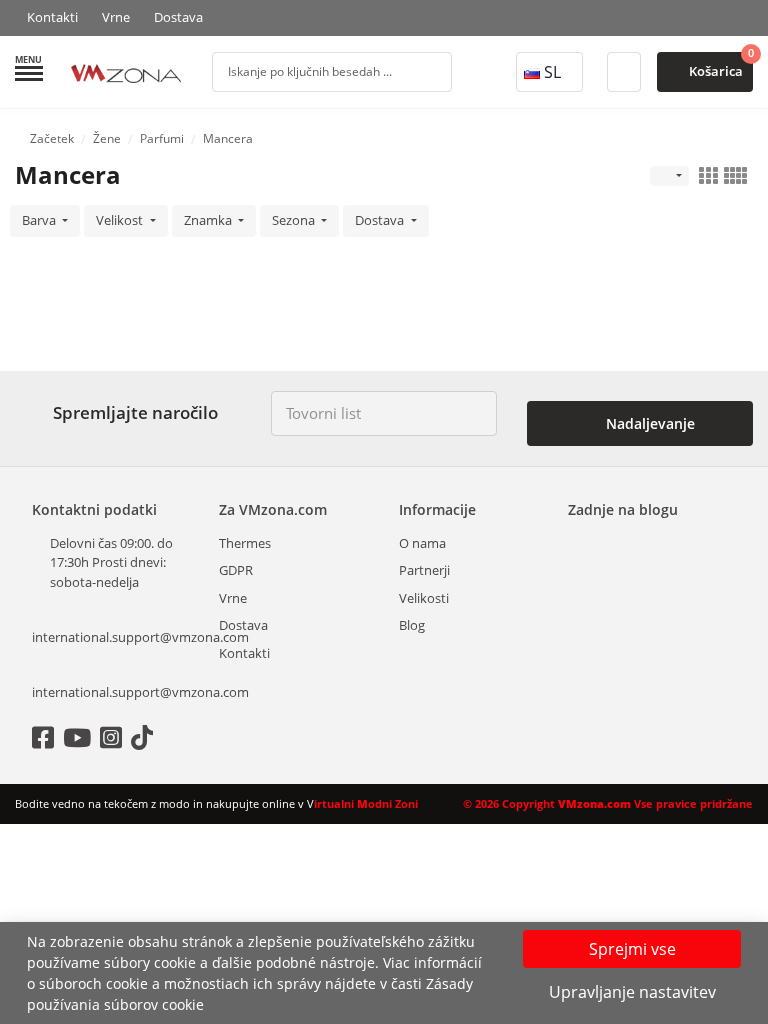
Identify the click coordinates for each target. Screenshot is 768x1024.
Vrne (116, 17)
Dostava (178, 17)
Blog (412, 625)
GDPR (236, 570)
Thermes (245, 543)
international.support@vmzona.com (116, 637)
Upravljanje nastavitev (632, 992)
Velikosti (424, 598)
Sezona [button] (295, 220)
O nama (422, 543)
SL (552, 72)
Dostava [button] (381, 220)
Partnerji (424, 570)
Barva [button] (40, 220)
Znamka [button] (209, 220)
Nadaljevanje (648, 423)
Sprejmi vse (632, 949)
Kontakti (52, 17)
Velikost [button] (121, 220)
